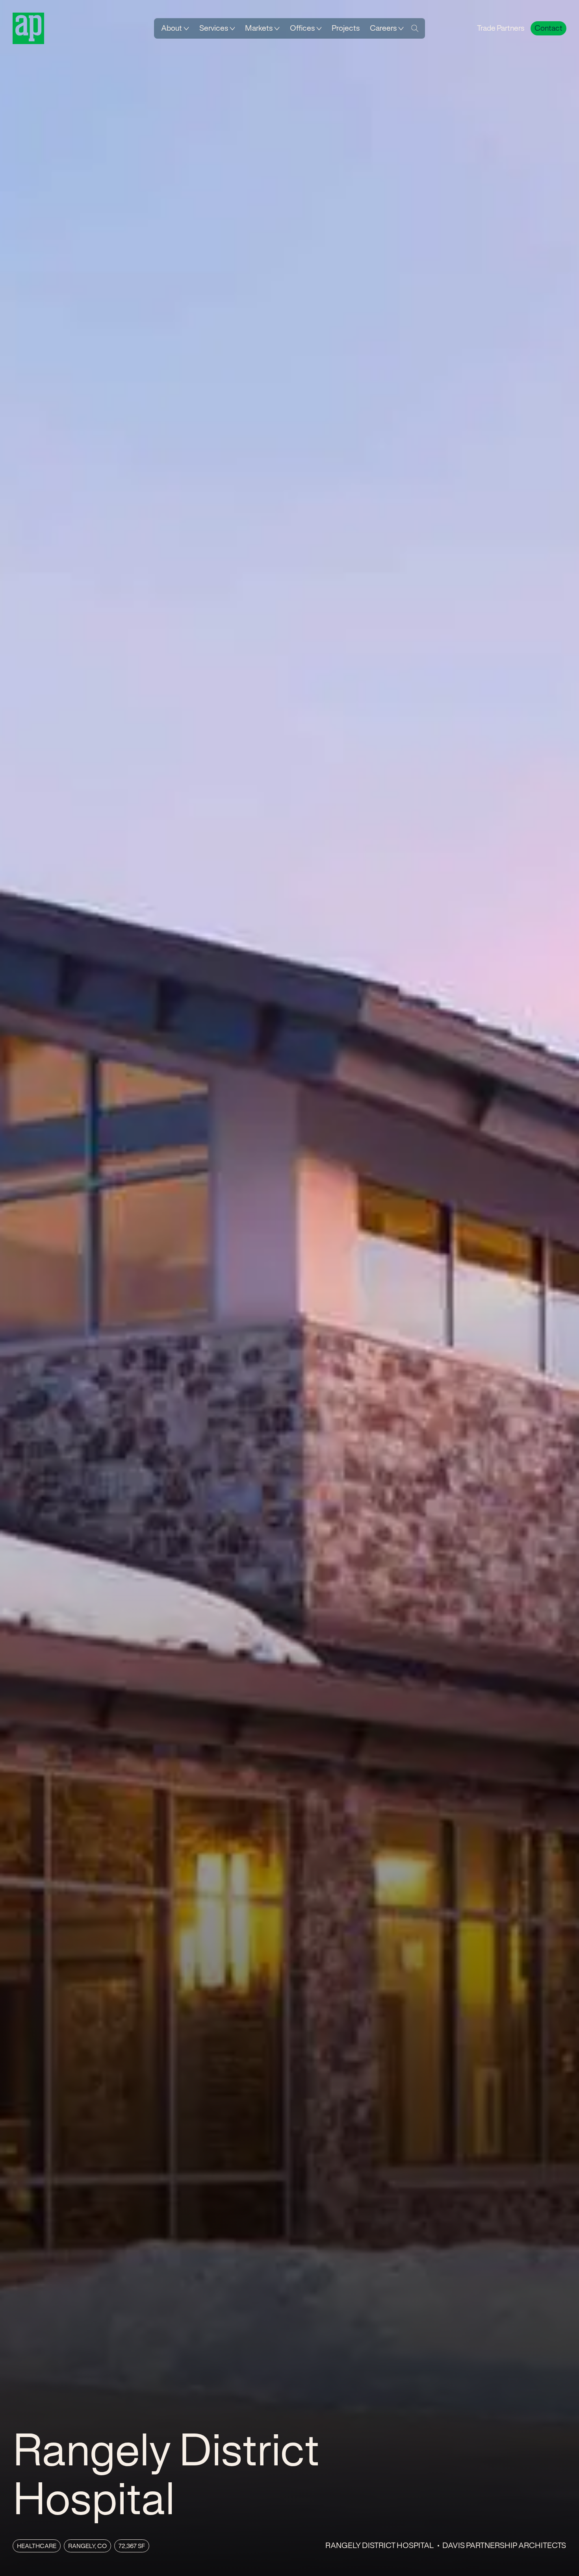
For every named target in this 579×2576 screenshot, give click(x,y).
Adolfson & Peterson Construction (28, 28)
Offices (302, 28)
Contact (548, 28)
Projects (346, 28)
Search (415, 28)
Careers (383, 28)
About (172, 28)
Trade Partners (501, 28)
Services (214, 28)
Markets (259, 28)
